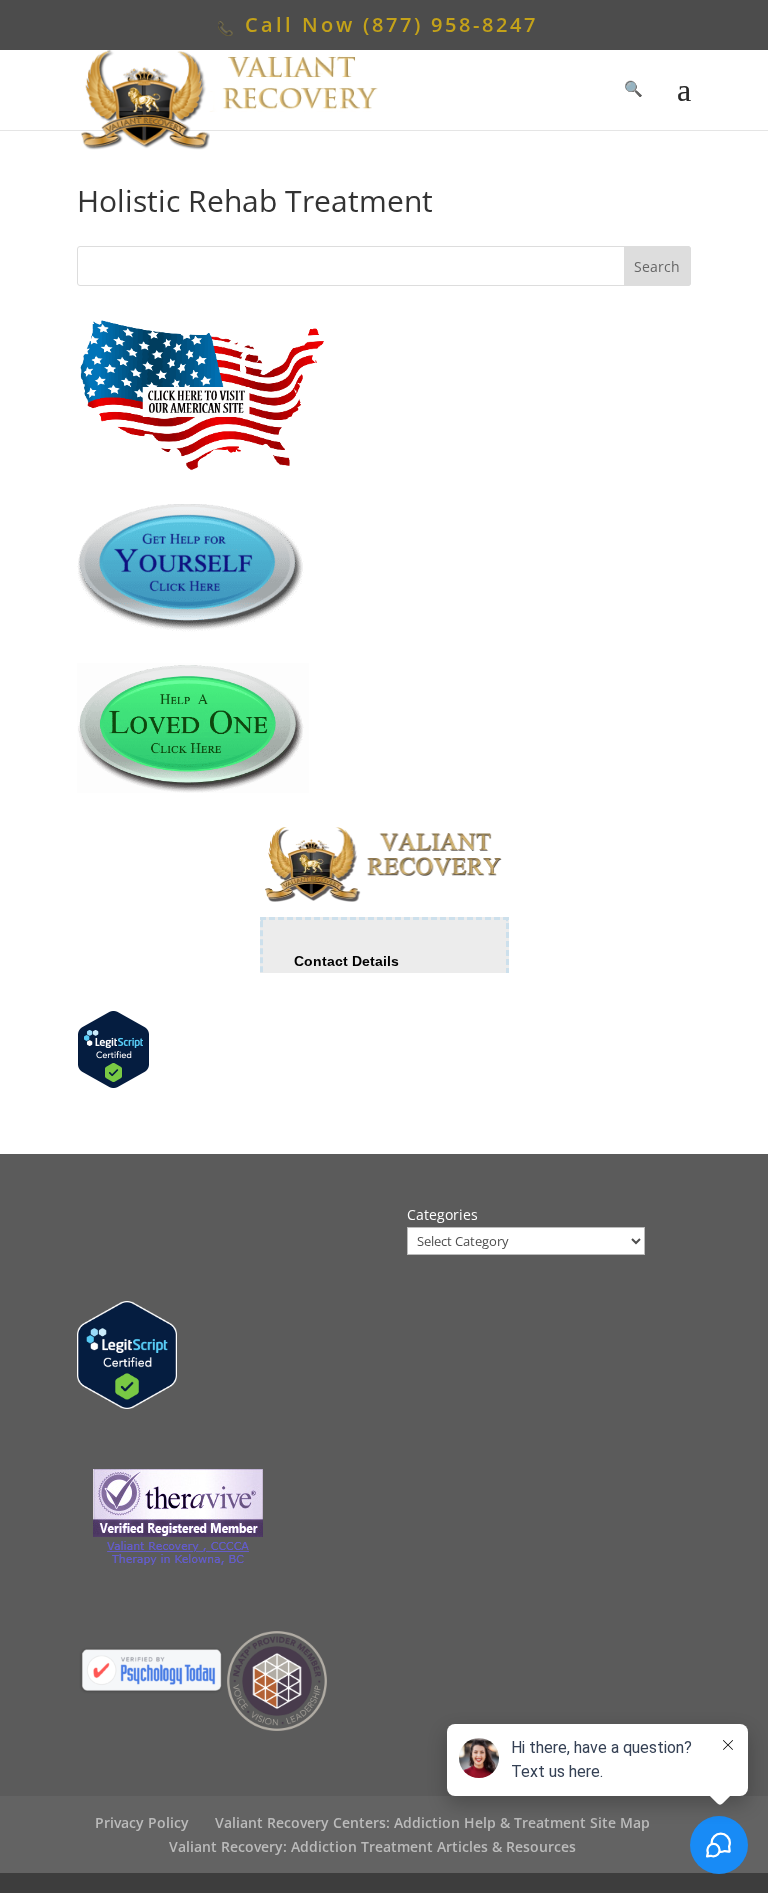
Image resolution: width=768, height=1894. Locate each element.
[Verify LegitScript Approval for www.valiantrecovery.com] (113, 1083)
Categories (442, 1214)
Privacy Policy (142, 1822)
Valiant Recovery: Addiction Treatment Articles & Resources (372, 1846)
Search (657, 266)
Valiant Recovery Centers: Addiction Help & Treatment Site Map (432, 1822)
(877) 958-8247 (450, 24)
